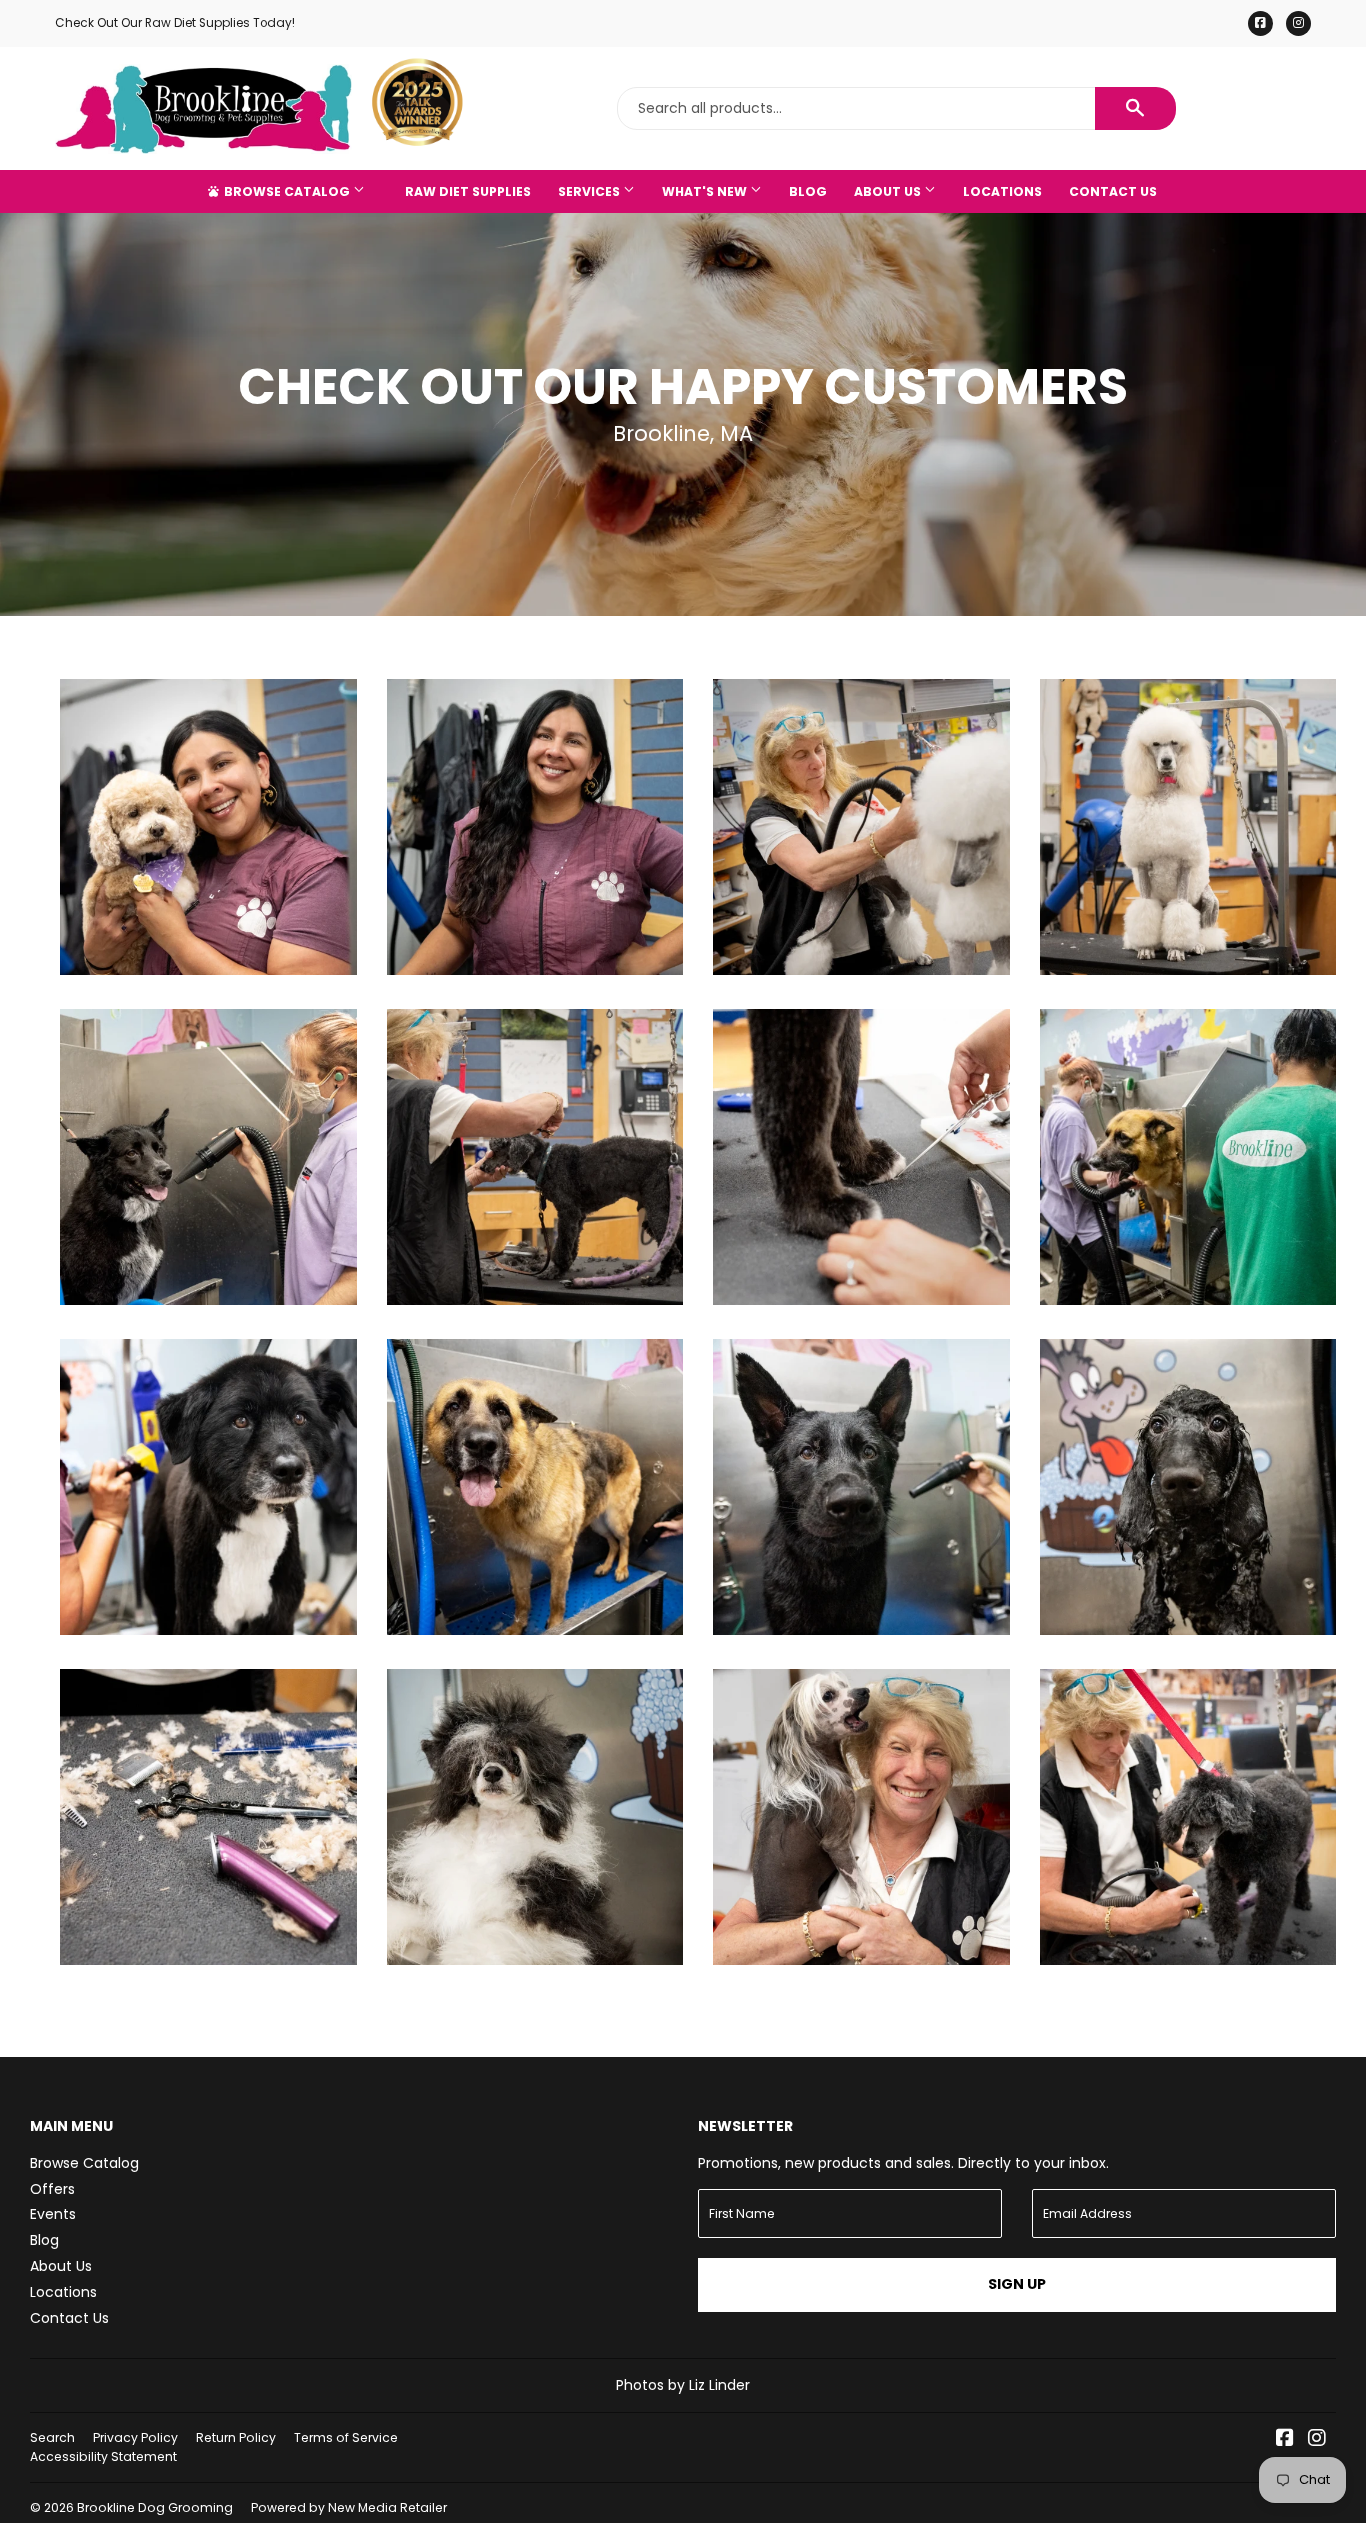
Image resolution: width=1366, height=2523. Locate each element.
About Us (889, 191)
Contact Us (1113, 191)
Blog (808, 191)
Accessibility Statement (103, 2456)
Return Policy (236, 2437)
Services (590, 191)
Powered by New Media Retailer (349, 2507)
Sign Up (1017, 2284)
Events (53, 2214)
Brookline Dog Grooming (155, 2507)
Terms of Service (346, 2437)
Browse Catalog (287, 191)
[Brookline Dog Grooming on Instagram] (1317, 2440)
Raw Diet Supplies (468, 191)
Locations (1002, 191)
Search (52, 2437)
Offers (52, 2189)
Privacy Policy (135, 2437)
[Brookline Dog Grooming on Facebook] (1285, 2440)
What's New (706, 191)
